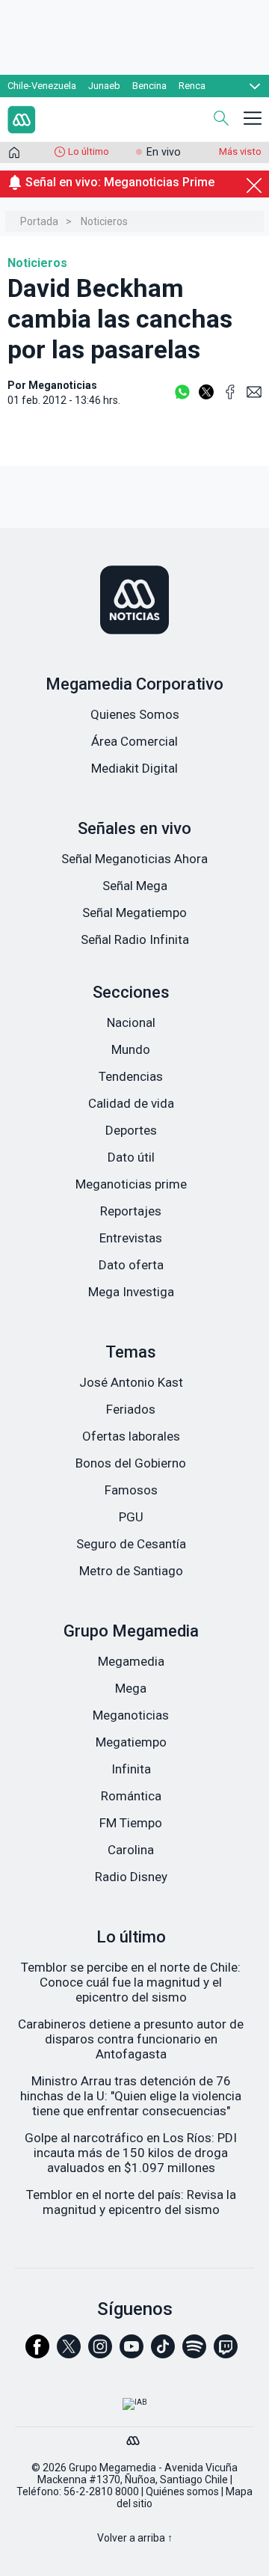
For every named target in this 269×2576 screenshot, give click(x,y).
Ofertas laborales (131, 1436)
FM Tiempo (131, 1823)
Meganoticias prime (131, 1184)
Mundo (131, 1049)
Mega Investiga (131, 1292)
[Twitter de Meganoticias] (69, 2353)
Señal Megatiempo (134, 913)
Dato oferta (131, 1265)
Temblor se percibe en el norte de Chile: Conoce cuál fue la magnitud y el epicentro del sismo (131, 1982)
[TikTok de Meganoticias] (163, 2353)
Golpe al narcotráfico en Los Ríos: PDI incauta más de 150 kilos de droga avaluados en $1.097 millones (131, 2153)
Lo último (89, 151)
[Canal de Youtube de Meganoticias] (132, 2353)
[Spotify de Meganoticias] (194, 2353)
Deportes (131, 1130)
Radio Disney (131, 1877)
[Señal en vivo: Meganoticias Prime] (134, 199)
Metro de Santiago (131, 1571)
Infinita (131, 1769)
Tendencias (131, 1076)
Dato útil (131, 1157)
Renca (192, 86)
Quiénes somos (182, 2491)
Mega (131, 1688)
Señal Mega (135, 886)
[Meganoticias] (134, 601)
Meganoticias (131, 1715)
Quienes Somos (135, 714)
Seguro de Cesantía (131, 1544)
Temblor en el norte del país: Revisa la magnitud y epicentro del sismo (131, 2202)
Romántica (131, 1796)
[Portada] (14, 156)
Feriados (131, 1409)
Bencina (149, 86)
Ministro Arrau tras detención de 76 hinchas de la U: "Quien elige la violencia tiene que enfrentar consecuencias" (131, 2096)
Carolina (131, 1850)
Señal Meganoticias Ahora (134, 859)
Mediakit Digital (134, 768)
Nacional (131, 1022)
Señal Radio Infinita (135, 939)
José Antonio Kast (131, 1382)
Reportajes (131, 1211)
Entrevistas (131, 1238)
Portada (39, 221)
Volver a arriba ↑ (135, 2538)
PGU (131, 1517)
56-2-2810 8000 (101, 2491)
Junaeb (104, 86)
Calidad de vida (131, 1103)
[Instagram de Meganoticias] (100, 2353)
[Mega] (134, 2437)
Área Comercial (134, 741)
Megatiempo (131, 1742)
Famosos (131, 1490)
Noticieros (104, 221)
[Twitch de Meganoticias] (226, 2353)
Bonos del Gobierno (131, 1463)
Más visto (240, 151)
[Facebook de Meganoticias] (37, 2353)
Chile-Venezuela (42, 86)
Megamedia (131, 1661)
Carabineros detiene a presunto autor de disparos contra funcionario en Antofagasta (131, 2039)
